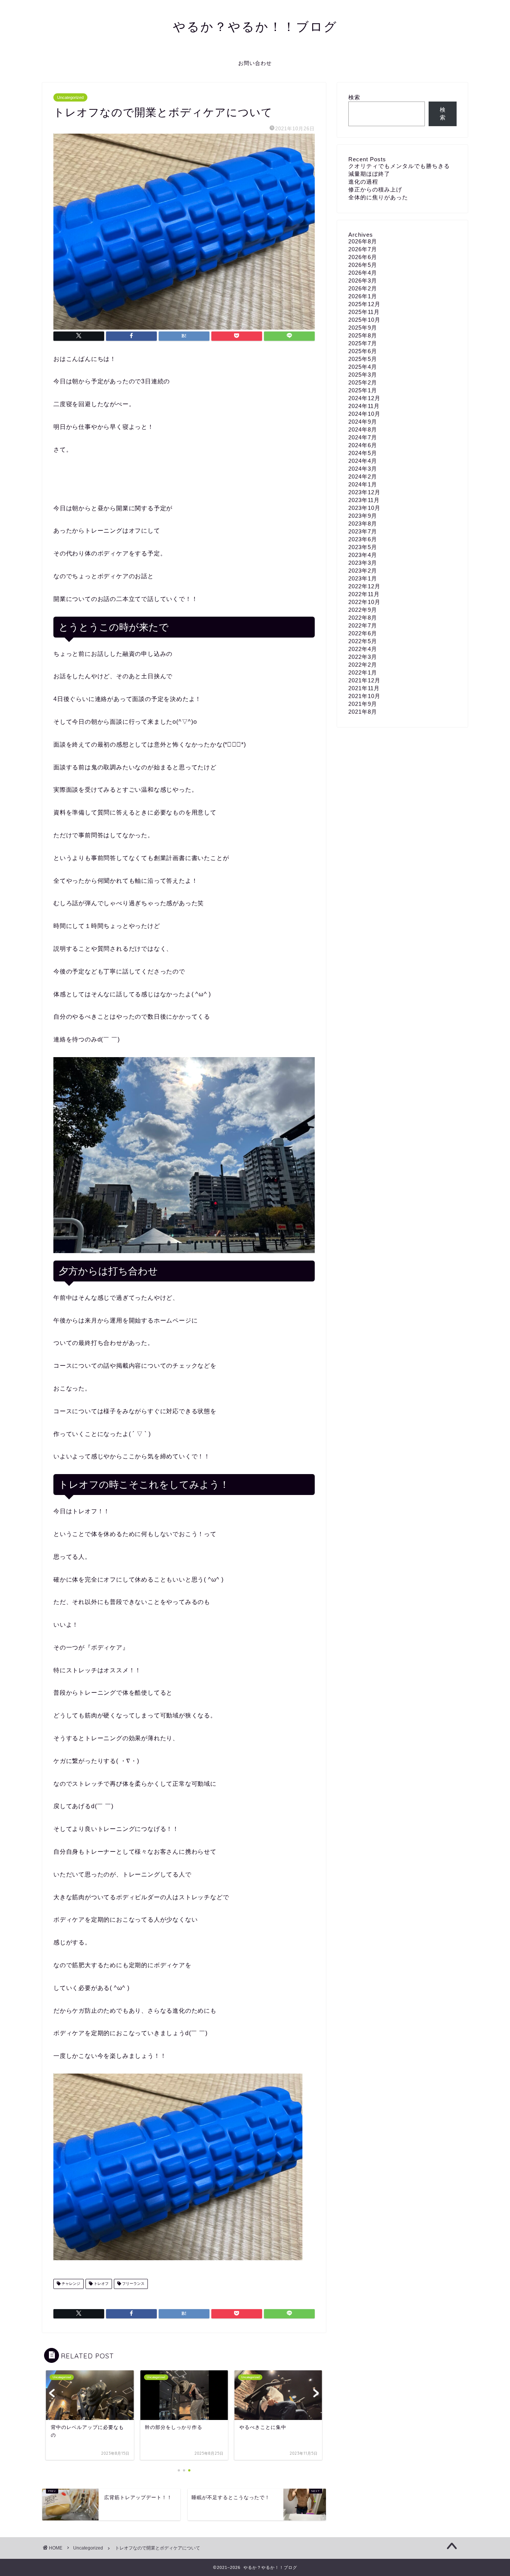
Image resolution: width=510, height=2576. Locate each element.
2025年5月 (363, 359)
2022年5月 (363, 641)
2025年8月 (363, 335)
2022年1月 (363, 672)
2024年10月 (364, 414)
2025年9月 (363, 328)
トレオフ (101, 2284)
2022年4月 (363, 649)
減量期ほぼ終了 (369, 174)
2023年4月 (363, 555)
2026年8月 (363, 241)
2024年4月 (363, 461)
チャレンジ (70, 2284)
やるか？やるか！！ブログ (255, 26)
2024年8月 (363, 429)
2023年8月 (363, 524)
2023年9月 (363, 516)
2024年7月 (363, 437)
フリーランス (133, 2284)
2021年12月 (364, 680)
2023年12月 (364, 492)
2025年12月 (364, 304)
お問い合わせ (255, 63)
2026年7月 (363, 249)
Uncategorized (70, 97)
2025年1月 (363, 390)
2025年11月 (364, 312)
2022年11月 (364, 594)
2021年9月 (363, 704)
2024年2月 (363, 476)
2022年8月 (363, 618)
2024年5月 (363, 453)
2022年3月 (363, 657)
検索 (354, 97)
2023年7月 (363, 531)
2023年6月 (363, 539)
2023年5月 (363, 547)
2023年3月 (363, 563)
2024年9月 (363, 422)
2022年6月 (363, 633)
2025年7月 (363, 343)
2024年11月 (364, 406)
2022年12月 (364, 586)
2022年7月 (363, 625)
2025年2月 (363, 382)
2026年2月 (363, 288)
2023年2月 (363, 571)
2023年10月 (364, 508)
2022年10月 (364, 602)
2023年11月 (364, 500)
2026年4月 (363, 273)
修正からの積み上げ (375, 189)
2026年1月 (363, 296)
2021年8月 (363, 712)
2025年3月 (363, 375)
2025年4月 (363, 367)
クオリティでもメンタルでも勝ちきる (399, 166)
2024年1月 (363, 484)
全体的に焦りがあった (378, 197)
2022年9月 (363, 610)
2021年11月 (364, 688)
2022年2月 (363, 665)
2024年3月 (363, 469)
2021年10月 (364, 696)
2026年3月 (363, 281)
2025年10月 (364, 320)
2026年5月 (363, 265)
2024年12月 (364, 398)
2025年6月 (363, 351)
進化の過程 (363, 182)
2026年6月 (363, 257)
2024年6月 (363, 445)
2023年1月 (363, 578)
